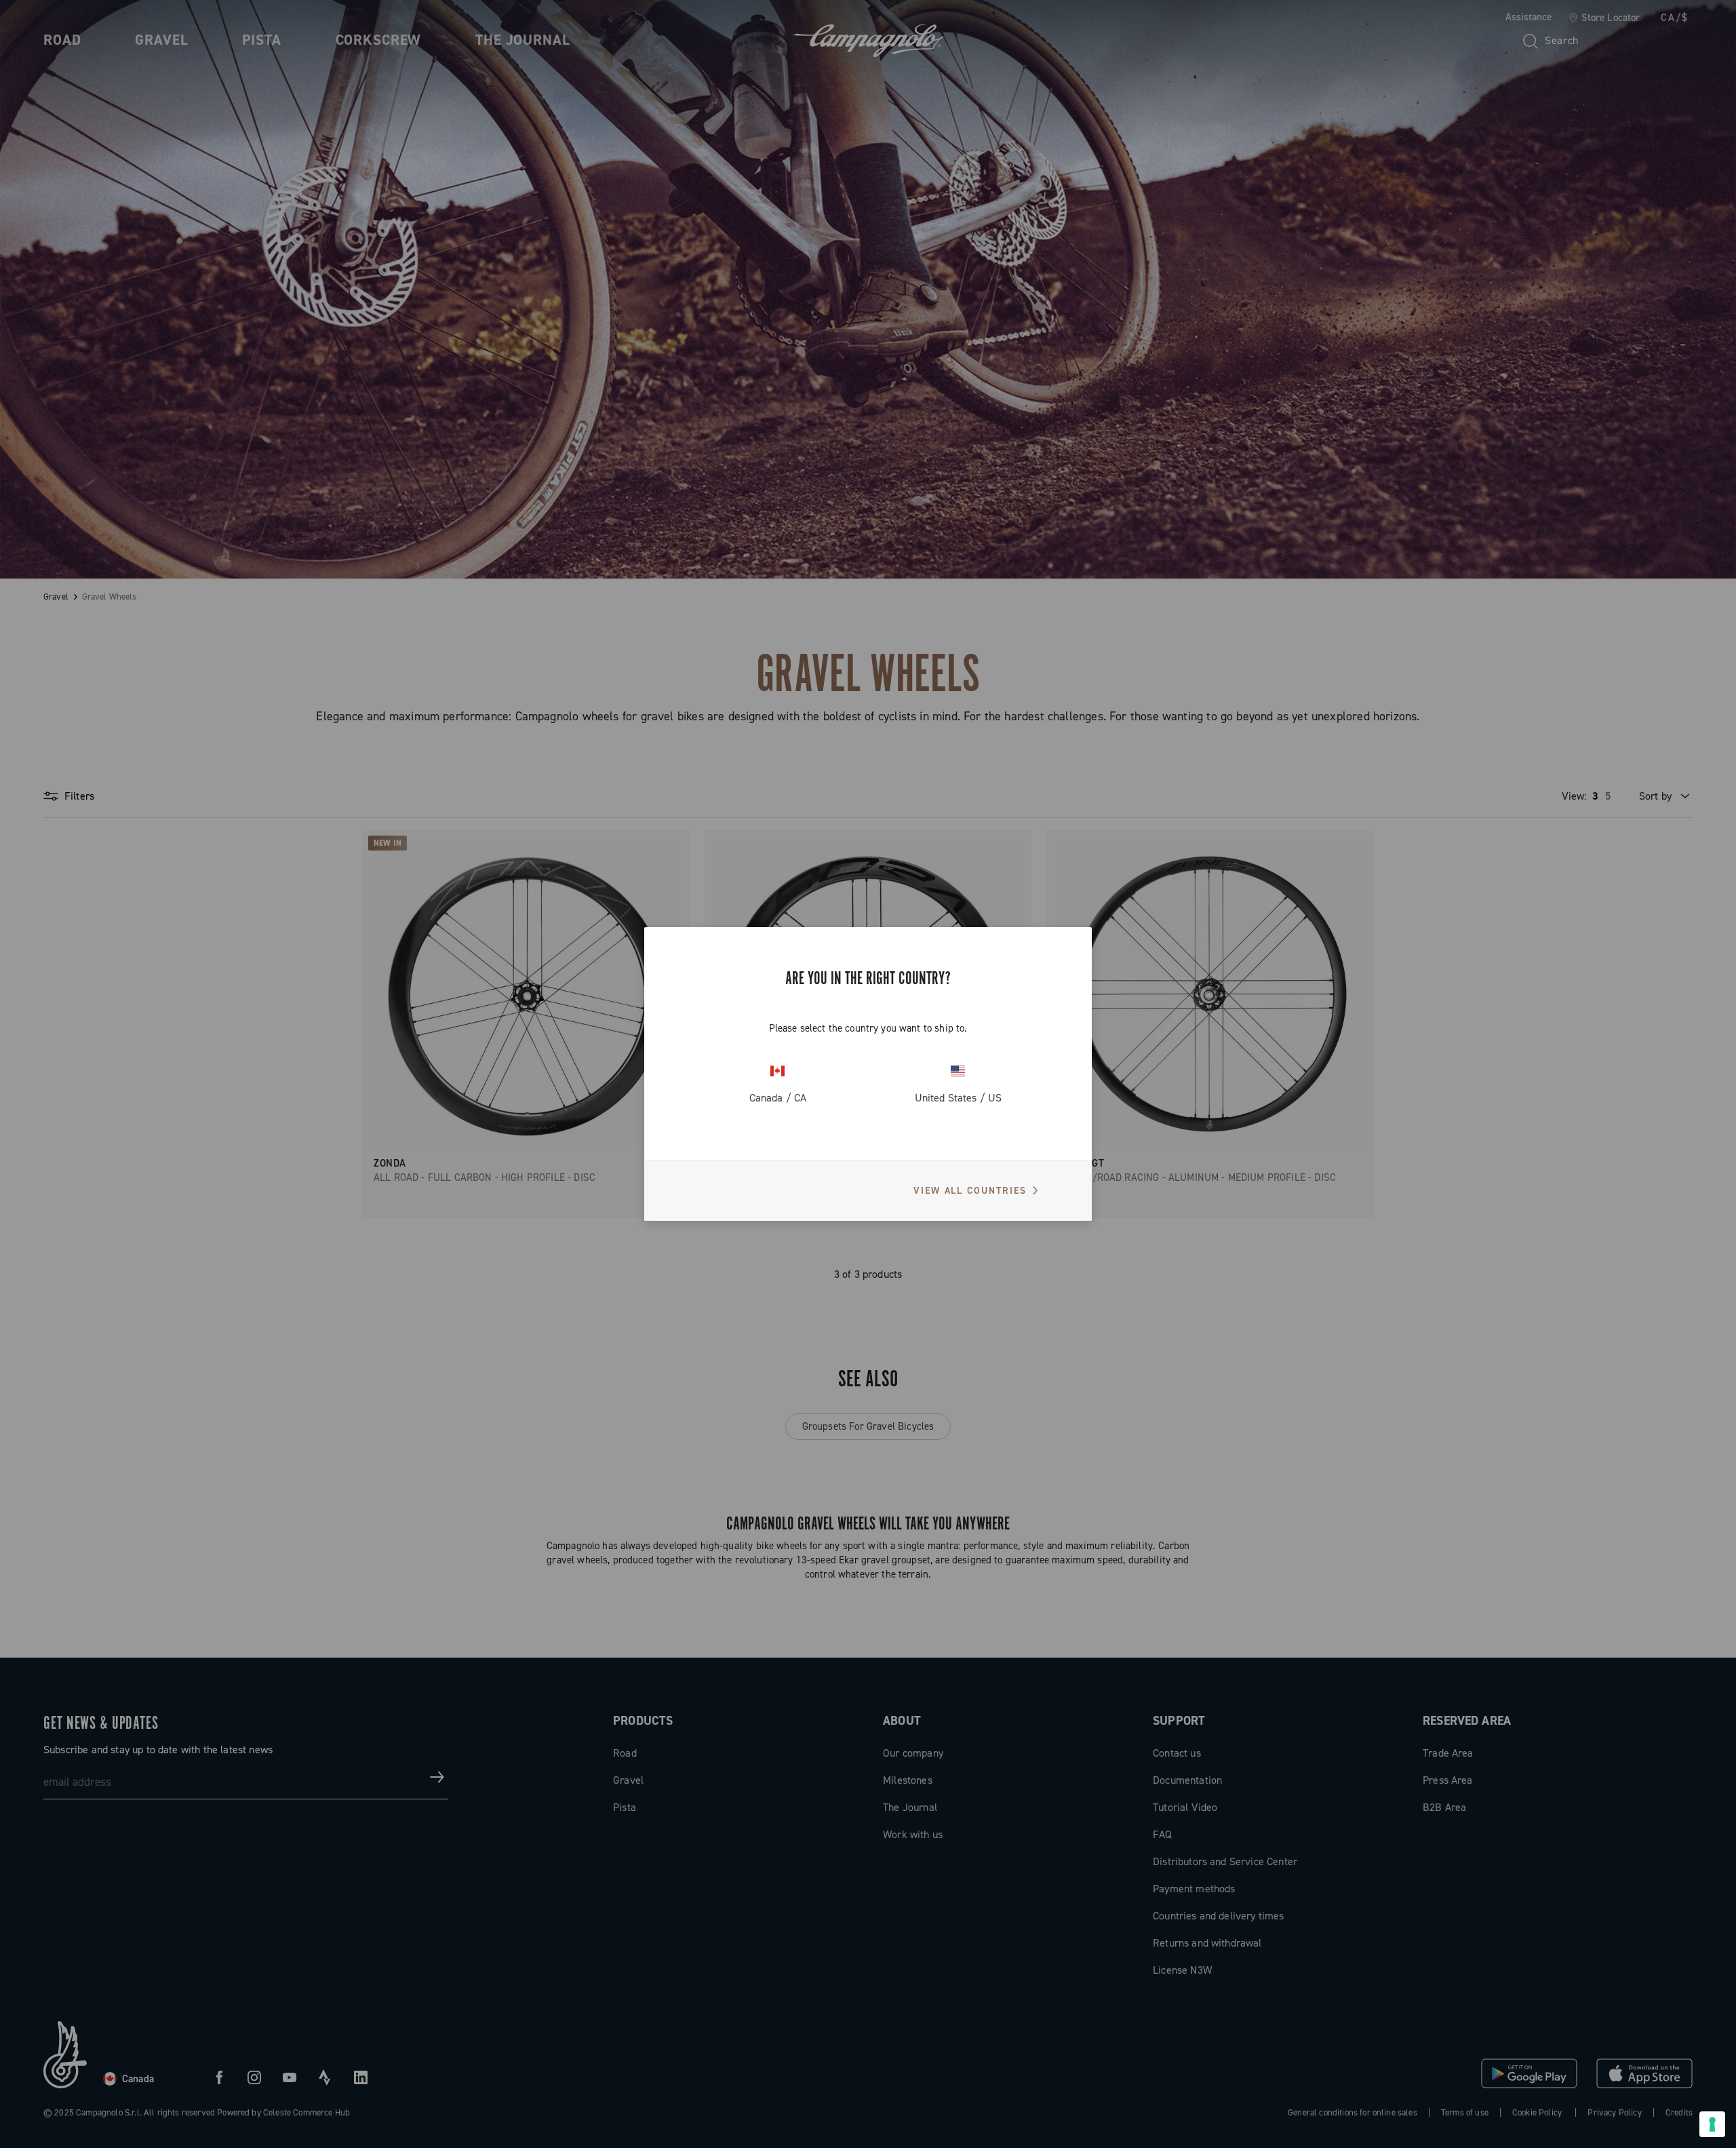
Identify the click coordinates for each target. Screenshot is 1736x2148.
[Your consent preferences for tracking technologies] (1712, 2124)
